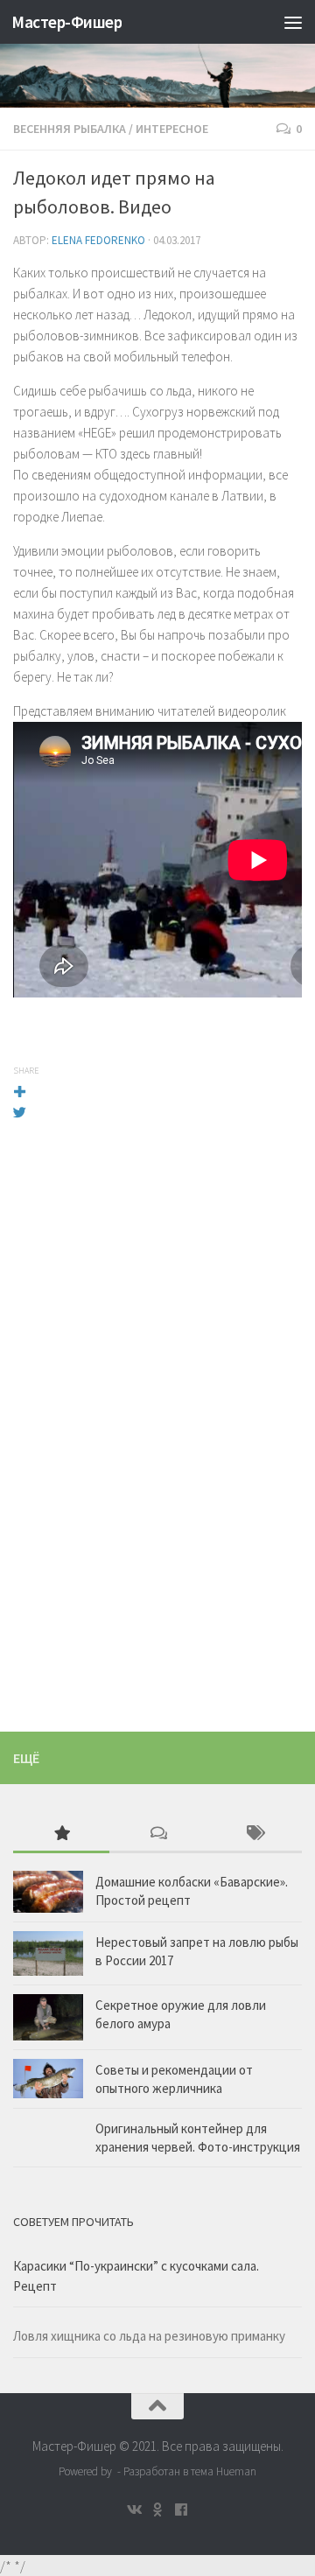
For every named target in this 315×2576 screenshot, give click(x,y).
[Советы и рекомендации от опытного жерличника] (48, 2079)
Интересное (172, 129)
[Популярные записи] (61, 1834)
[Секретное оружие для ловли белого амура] (48, 2017)
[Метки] (254, 1834)
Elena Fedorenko (98, 240)
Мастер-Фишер (66, 22)
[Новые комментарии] (157, 1834)
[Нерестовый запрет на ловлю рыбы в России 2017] (48, 1953)
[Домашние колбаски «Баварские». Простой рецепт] (48, 1892)
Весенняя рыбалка (70, 129)
